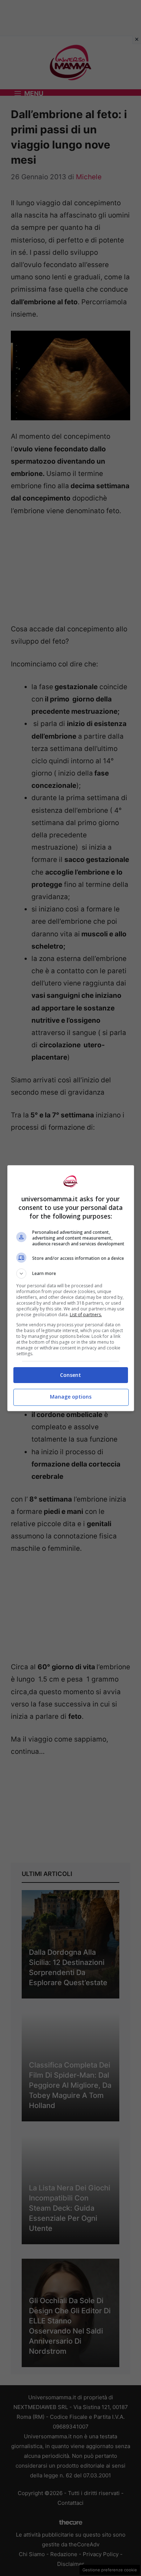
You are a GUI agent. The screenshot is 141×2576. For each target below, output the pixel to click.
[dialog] (71, 1288)
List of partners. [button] (86, 1315)
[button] (71, 1274)
